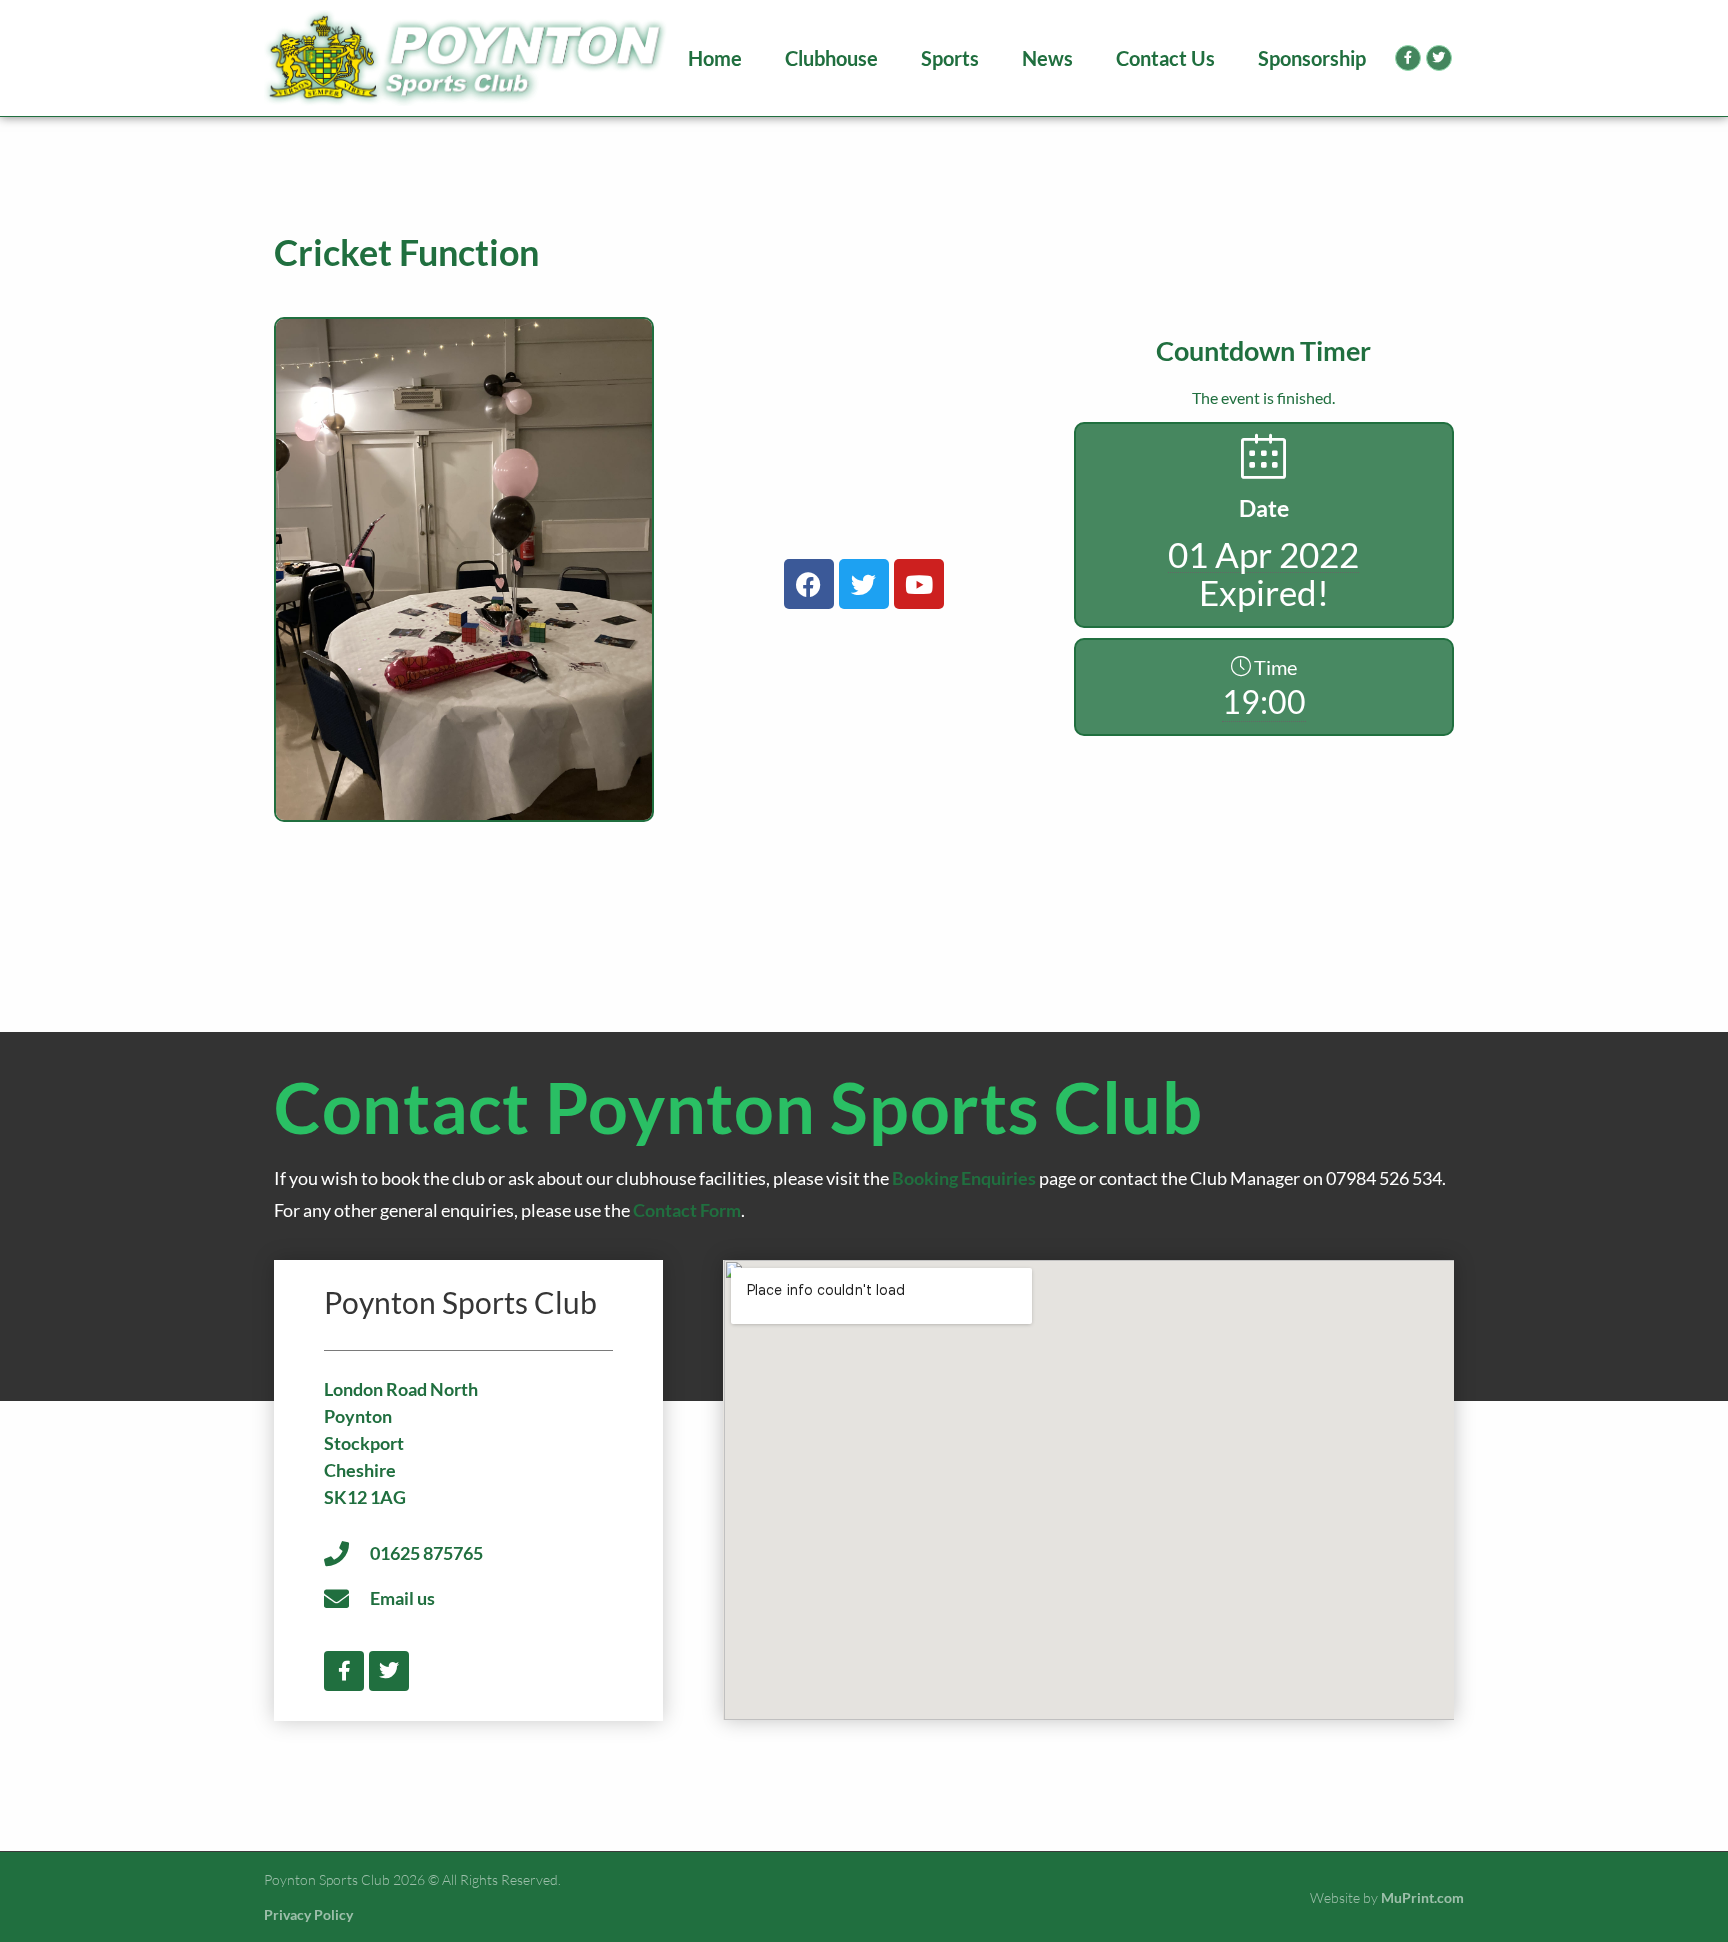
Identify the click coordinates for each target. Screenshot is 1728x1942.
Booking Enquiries (964, 1178)
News (1047, 58)
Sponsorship (1312, 58)
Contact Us (1165, 58)
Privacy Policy (308, 1914)
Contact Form (687, 1210)
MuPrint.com (1422, 1897)
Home (715, 58)
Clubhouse (831, 58)
